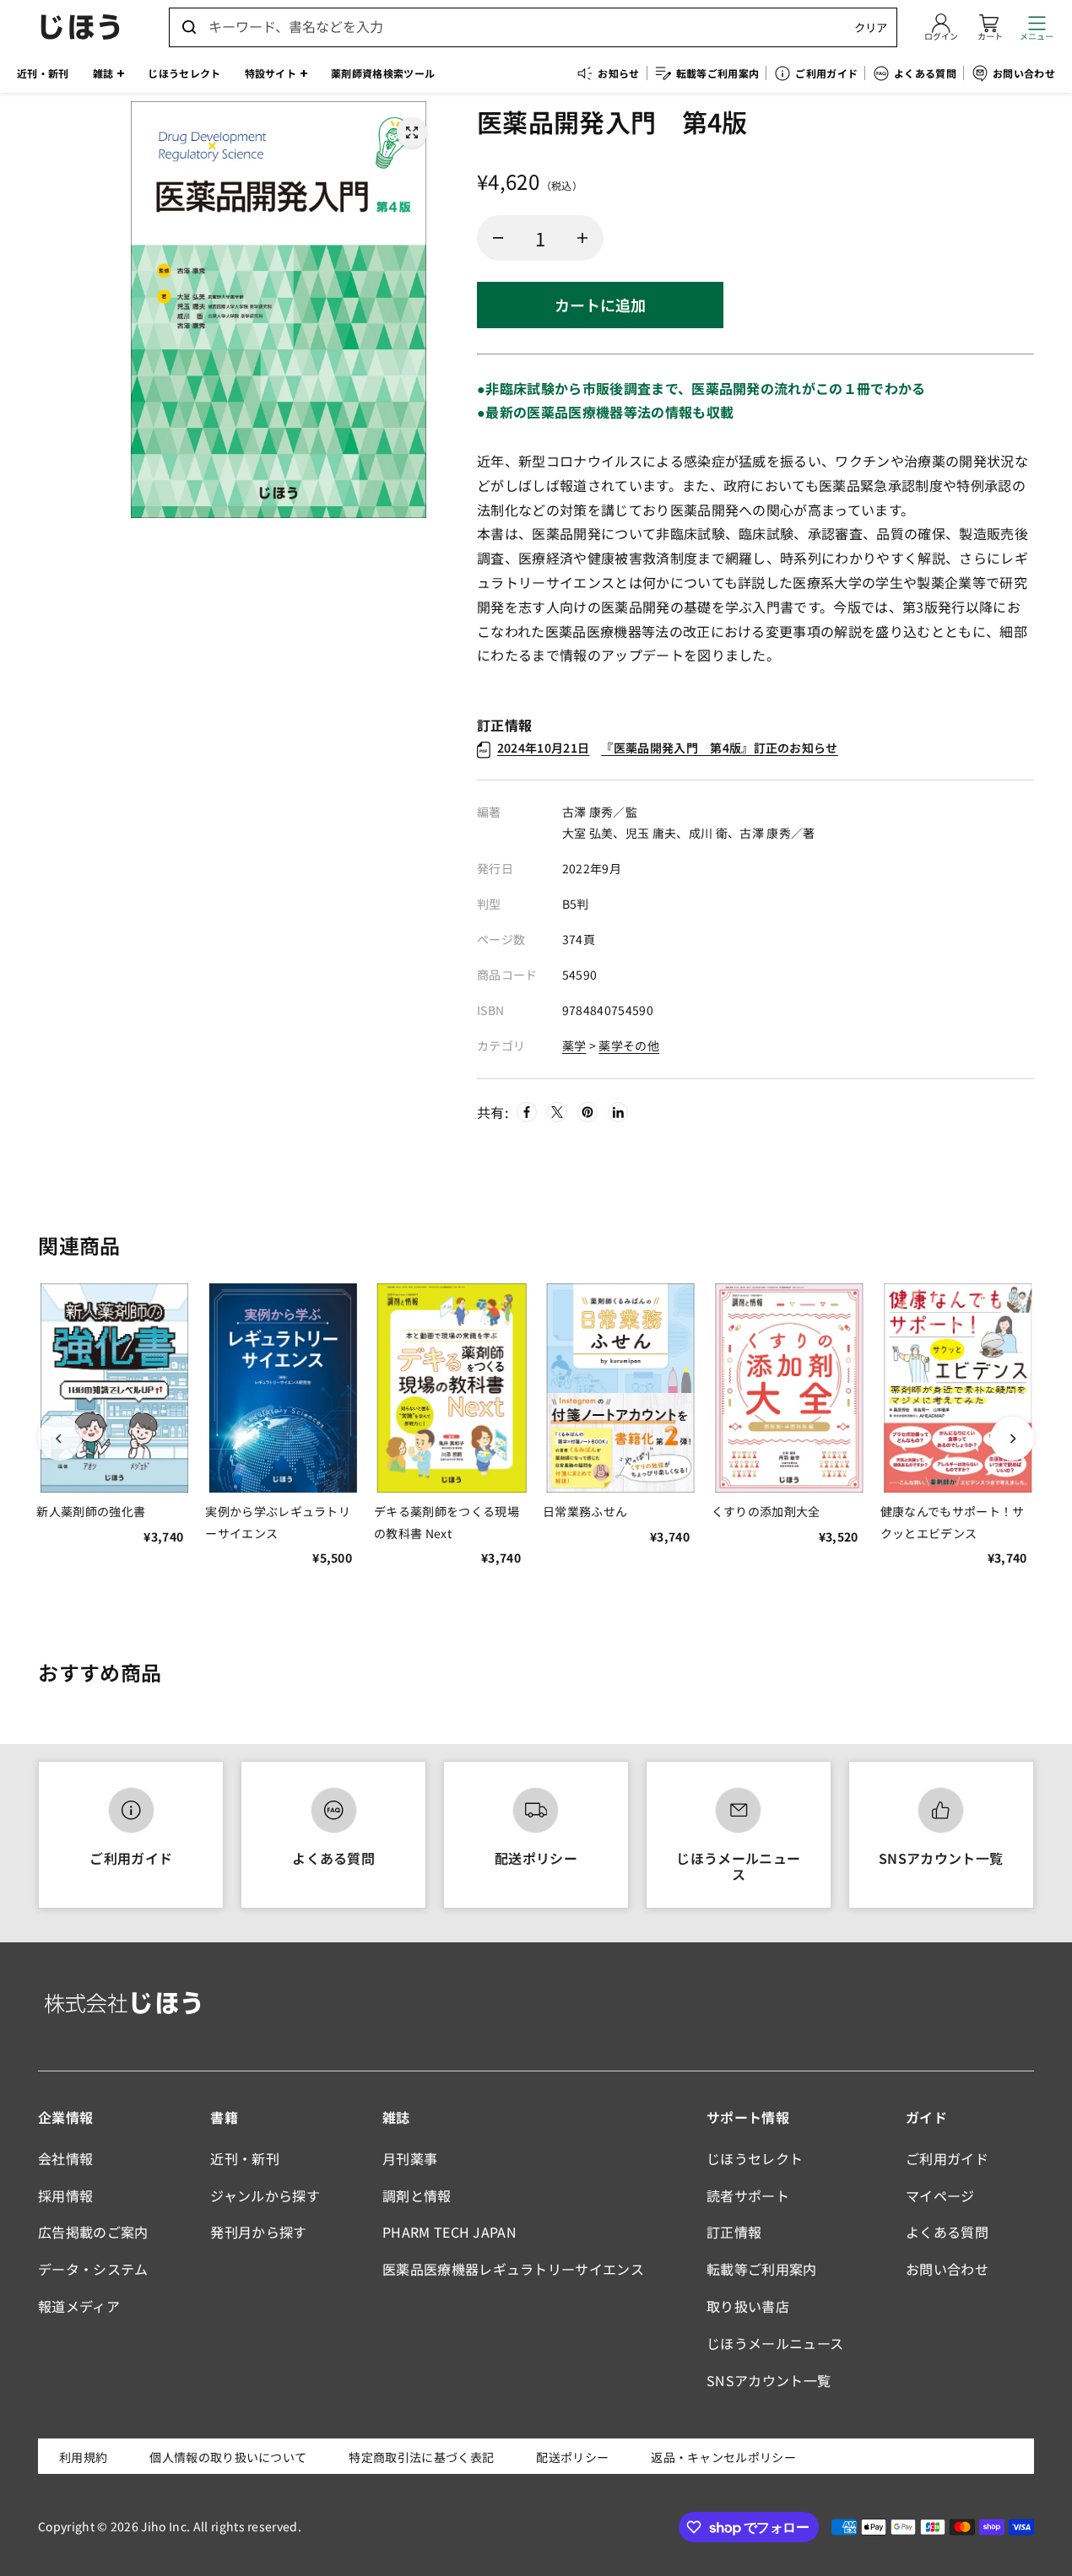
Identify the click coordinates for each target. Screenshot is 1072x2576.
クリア (871, 27)
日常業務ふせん (585, 1511)
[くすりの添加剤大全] (789, 1388)
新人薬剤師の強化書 (91, 1511)
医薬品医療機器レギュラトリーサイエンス (513, 2269)
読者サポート (748, 2195)
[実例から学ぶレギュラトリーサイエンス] (283, 1388)
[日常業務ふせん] (620, 1388)
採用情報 (65, 2195)
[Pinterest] (587, 1112)
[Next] (1012, 1439)
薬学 (574, 1045)
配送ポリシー (536, 1858)
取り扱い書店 (748, 2306)
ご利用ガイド (131, 1858)
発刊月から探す (258, 2232)
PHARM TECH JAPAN (449, 2232)
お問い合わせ (947, 2269)
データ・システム (93, 2269)
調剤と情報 (417, 2195)
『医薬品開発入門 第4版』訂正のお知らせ (668, 748)
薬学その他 (629, 1045)
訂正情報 (734, 2232)
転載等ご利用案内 (762, 2269)
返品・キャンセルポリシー (723, 2457)
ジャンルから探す (265, 2195)
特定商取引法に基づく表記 (421, 2457)
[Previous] (60, 1439)
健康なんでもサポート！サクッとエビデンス (953, 1522)
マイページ (940, 2195)
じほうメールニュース (738, 1866)
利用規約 (83, 2457)
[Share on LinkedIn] (618, 1112)
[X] (557, 1112)
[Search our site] (189, 27)
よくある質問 (333, 1858)
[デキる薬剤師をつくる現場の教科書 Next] (452, 1388)
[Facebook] (527, 1112)
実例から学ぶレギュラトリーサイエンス (278, 1522)
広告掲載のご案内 (93, 2232)
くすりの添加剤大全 (766, 1511)
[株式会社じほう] (80, 27)
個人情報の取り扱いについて (228, 2457)
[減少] (498, 238)
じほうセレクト (755, 2158)
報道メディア (79, 2306)
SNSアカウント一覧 (941, 1858)
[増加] (582, 238)
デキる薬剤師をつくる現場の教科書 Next (447, 1522)
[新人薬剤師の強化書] (114, 1388)
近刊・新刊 (245, 2158)
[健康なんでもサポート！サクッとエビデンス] (958, 1388)
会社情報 (65, 2158)
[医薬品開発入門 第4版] (412, 132)
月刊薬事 (410, 2158)
